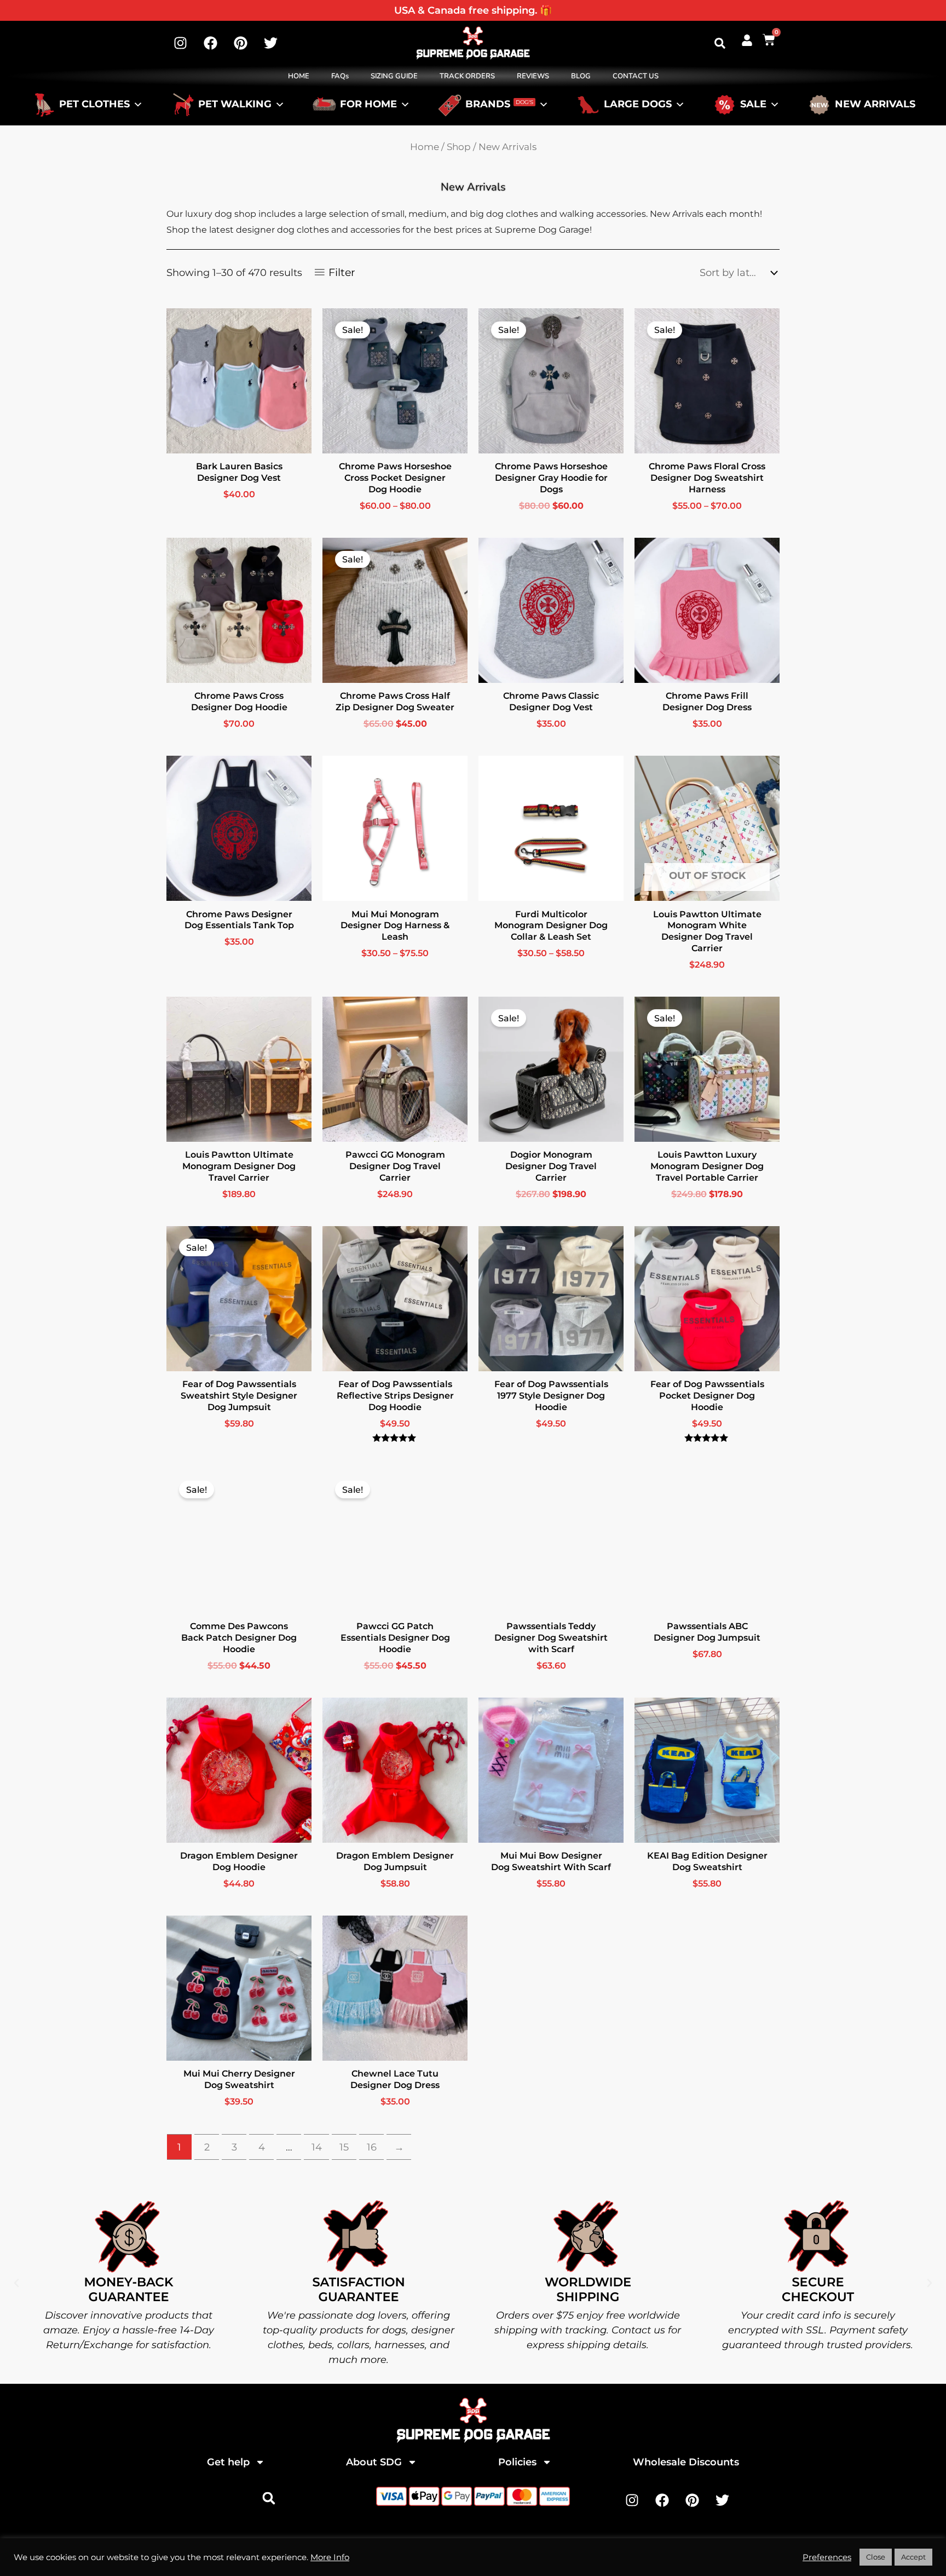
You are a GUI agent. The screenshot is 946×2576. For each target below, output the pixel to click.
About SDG (374, 2462)
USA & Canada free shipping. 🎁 (473, 10)
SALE (753, 105)
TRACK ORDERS (467, 76)
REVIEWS (533, 76)
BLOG (581, 76)
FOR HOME (368, 105)
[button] (720, 43)
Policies (517, 2462)
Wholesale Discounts (686, 2462)
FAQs (340, 76)
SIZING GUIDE (394, 76)
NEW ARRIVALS (875, 105)
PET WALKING (235, 105)
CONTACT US (636, 76)
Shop (459, 147)
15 (344, 2147)
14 (317, 2147)
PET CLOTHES (94, 105)
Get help (228, 2462)
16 (372, 2147)
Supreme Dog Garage (483, 2544)
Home (425, 147)
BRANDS (499, 105)
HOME (299, 76)
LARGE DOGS (638, 105)
